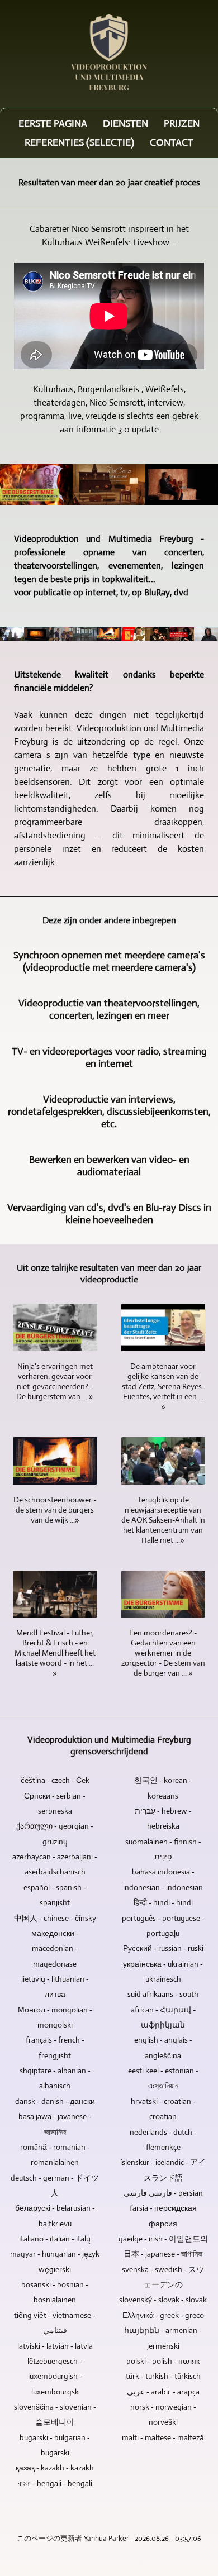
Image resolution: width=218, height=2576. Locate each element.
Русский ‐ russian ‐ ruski (163, 1948)
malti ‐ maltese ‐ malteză (163, 2437)
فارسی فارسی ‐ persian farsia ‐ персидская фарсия (163, 2208)
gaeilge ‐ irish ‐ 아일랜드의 (163, 2239)
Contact (172, 142)
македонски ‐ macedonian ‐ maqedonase (55, 1948)
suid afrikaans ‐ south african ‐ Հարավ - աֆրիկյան (163, 2009)
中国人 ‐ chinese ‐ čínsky (55, 1918)
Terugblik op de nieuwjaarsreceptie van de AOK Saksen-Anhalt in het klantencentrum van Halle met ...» (163, 1520)
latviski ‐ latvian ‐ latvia (55, 2346)
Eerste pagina (53, 123)
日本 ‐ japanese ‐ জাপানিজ (163, 2254)
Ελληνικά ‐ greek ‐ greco (163, 2315)
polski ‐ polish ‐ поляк (163, 2361)
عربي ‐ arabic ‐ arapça (163, 2392)
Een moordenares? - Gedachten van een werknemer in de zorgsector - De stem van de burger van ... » (163, 1653)
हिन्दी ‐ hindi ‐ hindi (163, 1902)
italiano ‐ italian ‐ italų (55, 2239)
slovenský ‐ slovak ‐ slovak (163, 2300)
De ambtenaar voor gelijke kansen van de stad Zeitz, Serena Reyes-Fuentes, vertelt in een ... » (163, 1386)
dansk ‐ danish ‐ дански (55, 2101)
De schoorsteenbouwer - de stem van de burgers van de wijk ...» (55, 1510)
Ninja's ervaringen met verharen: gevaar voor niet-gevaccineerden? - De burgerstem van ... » (55, 1381)
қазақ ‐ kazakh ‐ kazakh (55, 2468)
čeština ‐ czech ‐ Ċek (55, 1780)
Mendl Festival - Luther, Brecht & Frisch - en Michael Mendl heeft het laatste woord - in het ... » (55, 1653)
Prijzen (182, 123)
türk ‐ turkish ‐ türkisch (163, 2376)
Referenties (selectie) (79, 142)
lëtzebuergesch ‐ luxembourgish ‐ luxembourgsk (55, 2376)
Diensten (125, 123)
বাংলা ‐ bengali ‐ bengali (55, 2483)
